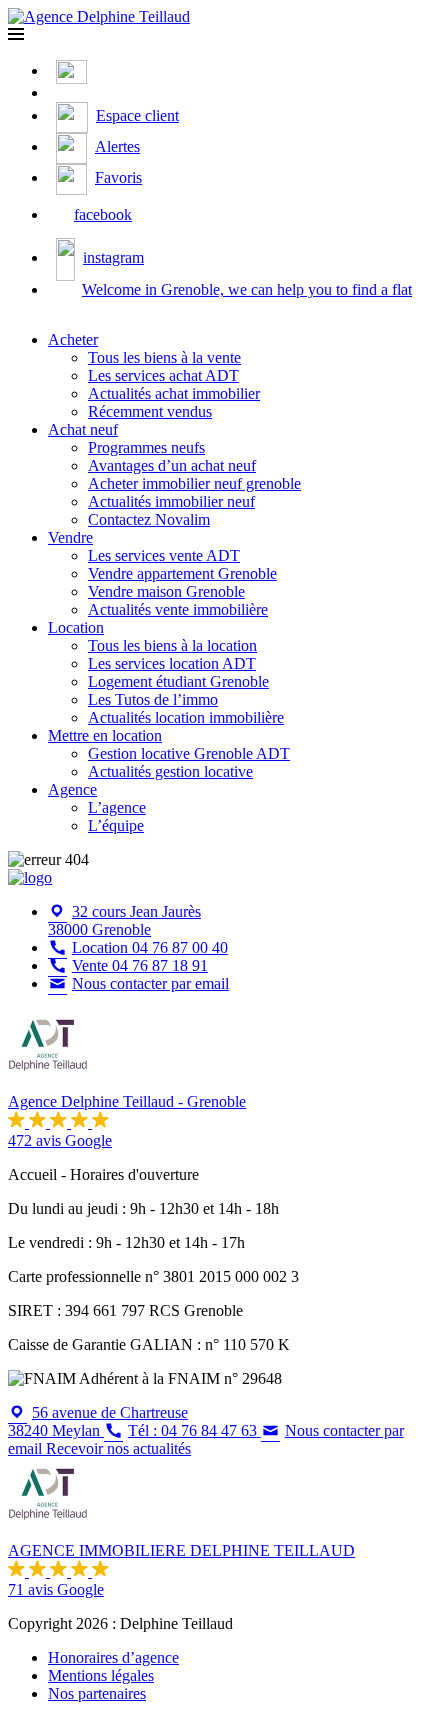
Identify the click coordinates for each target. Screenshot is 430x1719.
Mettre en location (105, 735)
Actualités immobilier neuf (171, 501)
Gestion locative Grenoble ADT (189, 753)
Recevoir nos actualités (118, 1448)
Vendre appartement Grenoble (182, 573)
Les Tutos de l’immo (153, 699)
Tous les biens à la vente (164, 357)
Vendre (70, 537)
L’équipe (116, 825)
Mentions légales (101, 1675)
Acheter (73, 339)
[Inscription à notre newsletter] (60, 92)
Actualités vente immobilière (178, 609)
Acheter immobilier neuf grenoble (194, 483)
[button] (16, 34)
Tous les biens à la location (172, 645)
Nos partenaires (97, 1693)
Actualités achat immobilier (174, 393)
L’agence (117, 807)
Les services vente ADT (164, 555)
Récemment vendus (150, 411)
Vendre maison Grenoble (166, 591)
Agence (72, 789)
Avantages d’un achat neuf (172, 465)
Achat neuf (83, 429)
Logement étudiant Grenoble (178, 681)
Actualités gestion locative (170, 771)
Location (76, 627)
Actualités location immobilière (186, 717)
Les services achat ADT (163, 375)
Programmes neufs (146, 447)
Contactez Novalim (149, 519)
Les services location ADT (172, 663)
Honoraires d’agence (113, 1657)
